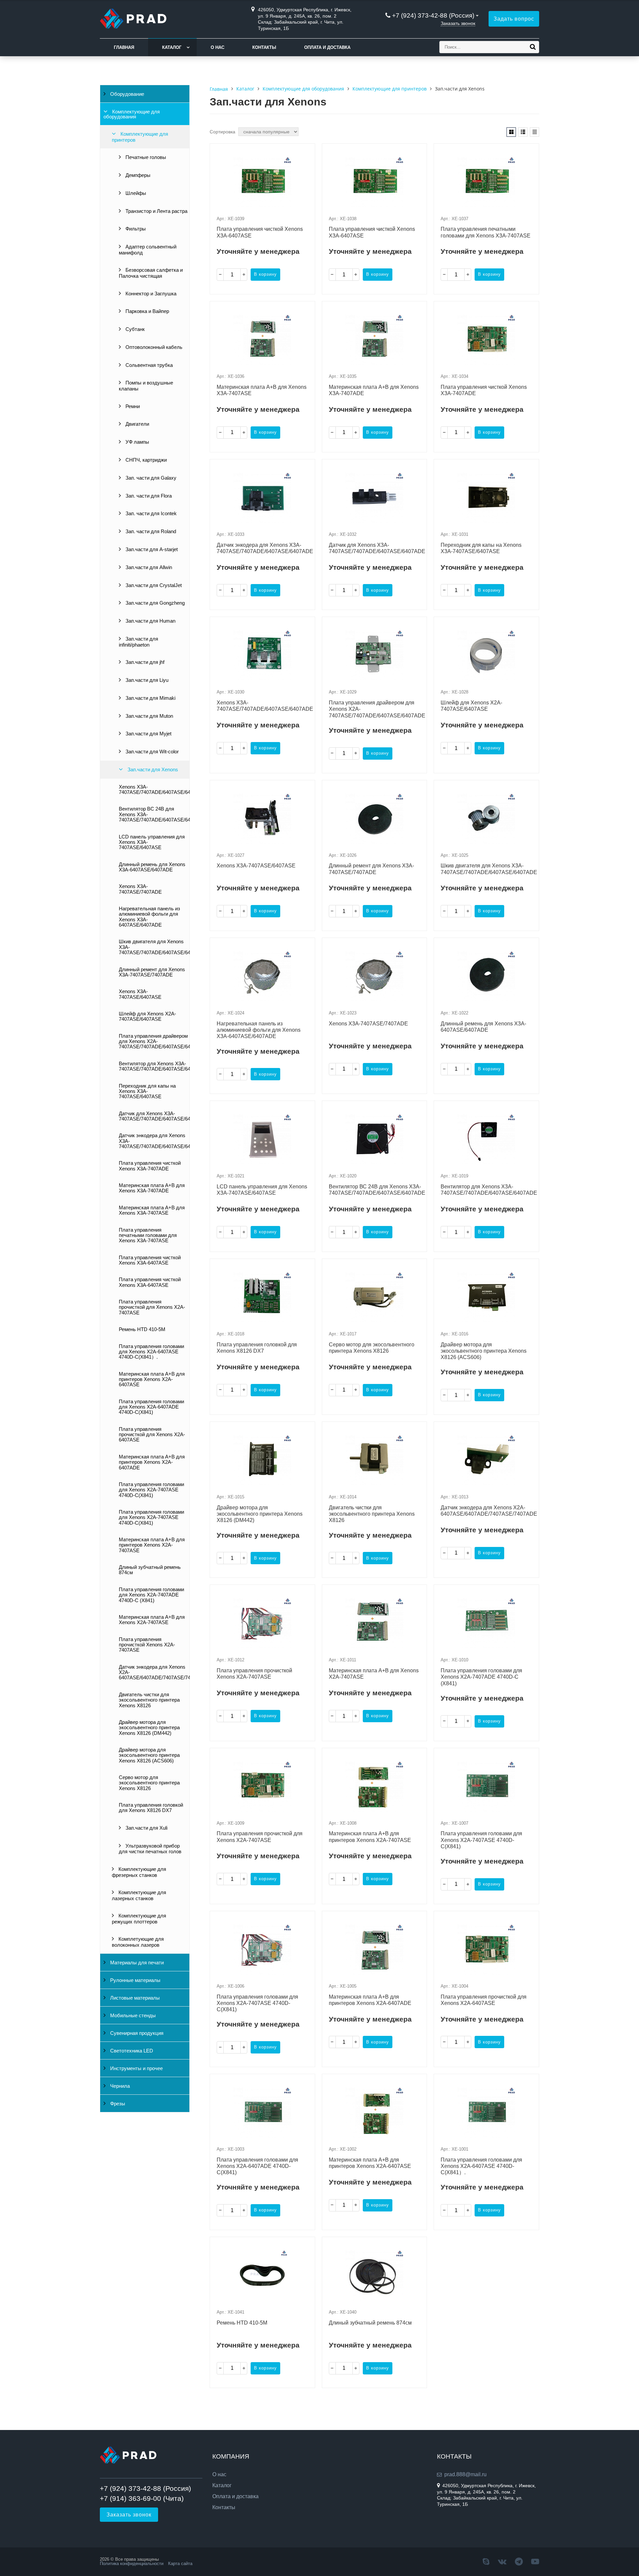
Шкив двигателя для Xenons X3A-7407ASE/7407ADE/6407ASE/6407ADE (154, 947)
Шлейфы (135, 193)
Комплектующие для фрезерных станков (139, 1872)
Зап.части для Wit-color (151, 752)
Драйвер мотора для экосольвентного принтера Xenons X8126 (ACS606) (149, 1755)
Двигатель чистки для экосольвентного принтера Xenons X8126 (149, 1700)
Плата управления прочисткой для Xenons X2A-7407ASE (152, 1307)
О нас (217, 47)
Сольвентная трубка (148, 365)
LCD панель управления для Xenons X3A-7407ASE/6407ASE (152, 842)
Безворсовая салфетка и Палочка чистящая (151, 273)
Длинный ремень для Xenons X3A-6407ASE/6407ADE (152, 867)
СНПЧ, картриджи (145, 460)
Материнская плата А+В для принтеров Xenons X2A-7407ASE (152, 1545)
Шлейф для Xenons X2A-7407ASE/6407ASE (147, 1016)
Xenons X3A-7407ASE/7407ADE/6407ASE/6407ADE (154, 790)
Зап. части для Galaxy (150, 478)
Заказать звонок (458, 23)
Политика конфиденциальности (132, 2564)
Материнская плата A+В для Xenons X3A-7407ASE (152, 1210)
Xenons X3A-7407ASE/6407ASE (140, 994)
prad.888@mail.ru (465, 2474)
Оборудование (126, 94)
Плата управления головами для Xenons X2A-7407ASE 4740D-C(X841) (151, 1490)
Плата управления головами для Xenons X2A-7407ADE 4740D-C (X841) (151, 1595)
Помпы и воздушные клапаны (146, 386)
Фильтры (135, 229)
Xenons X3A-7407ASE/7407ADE (140, 889)
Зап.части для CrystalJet (153, 585)
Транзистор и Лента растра (156, 211)
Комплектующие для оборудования (132, 114)
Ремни (132, 406)
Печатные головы (145, 157)
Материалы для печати (136, 1963)
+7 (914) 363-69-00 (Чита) (142, 2498)
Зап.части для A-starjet (151, 549)
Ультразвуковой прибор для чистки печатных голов (150, 1849)
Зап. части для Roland (150, 531)
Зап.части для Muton (149, 716)
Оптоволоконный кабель (153, 347)
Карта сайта (180, 2564)
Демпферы (137, 175)
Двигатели (137, 424)
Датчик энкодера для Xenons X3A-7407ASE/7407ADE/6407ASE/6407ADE (154, 1141)
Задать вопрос (514, 19)
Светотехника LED (131, 2051)
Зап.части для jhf (144, 662)
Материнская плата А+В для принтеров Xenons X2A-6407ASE (152, 1379)
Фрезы (117, 2104)
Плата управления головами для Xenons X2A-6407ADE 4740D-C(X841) (151, 1407)
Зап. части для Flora (148, 496)
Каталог (172, 47)
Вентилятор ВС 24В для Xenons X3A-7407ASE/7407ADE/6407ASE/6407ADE (154, 814)
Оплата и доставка (327, 47)
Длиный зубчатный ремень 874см (150, 1570)
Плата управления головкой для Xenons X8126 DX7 (151, 1808)
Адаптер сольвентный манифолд (148, 250)
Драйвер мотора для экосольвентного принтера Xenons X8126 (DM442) (149, 1728)
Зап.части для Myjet (148, 734)
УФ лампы (137, 442)
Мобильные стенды (132, 2016)
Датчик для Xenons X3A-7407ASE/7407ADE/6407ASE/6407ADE (154, 1116)
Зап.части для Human (150, 621)
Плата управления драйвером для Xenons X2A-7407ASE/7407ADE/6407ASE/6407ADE (154, 1042)
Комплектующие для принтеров (140, 137)
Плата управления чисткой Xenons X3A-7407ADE (150, 1166)
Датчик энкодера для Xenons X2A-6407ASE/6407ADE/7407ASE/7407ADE (154, 1672)
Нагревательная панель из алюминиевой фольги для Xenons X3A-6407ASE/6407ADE (149, 917)
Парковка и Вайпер (147, 311)
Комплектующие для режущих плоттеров (139, 1919)
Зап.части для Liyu (146, 680)
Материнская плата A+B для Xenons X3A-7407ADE (152, 1188)
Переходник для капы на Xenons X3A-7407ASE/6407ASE (147, 1091)
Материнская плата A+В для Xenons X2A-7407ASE (152, 1620)
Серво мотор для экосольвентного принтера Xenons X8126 (149, 1783)
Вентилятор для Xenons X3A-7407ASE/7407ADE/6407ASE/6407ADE (154, 1066)
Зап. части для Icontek (150, 514)
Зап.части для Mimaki (150, 698)
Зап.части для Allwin (148, 567)
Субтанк (134, 329)
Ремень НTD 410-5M (142, 1329)
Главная (124, 47)
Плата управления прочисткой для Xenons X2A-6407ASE (152, 1435)
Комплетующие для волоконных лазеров (138, 1942)
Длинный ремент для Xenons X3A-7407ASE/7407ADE (152, 972)
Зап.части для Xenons (152, 770)
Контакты (264, 47)
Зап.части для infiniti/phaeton (138, 642)
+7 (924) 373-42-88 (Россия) (433, 15)
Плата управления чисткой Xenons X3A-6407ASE (150, 1260)
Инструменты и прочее (136, 2068)
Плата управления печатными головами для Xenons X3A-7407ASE (148, 1235)
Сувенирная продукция (136, 2033)
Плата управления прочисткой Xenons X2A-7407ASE (147, 1645)
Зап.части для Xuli (146, 1828)
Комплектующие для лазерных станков (139, 1895)
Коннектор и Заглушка (150, 294)
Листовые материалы (134, 1998)
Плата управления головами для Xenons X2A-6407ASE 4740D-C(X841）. (151, 1352)
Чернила (119, 2086)
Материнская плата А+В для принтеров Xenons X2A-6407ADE (152, 1462)
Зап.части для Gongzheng (154, 603)
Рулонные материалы (135, 1980)
